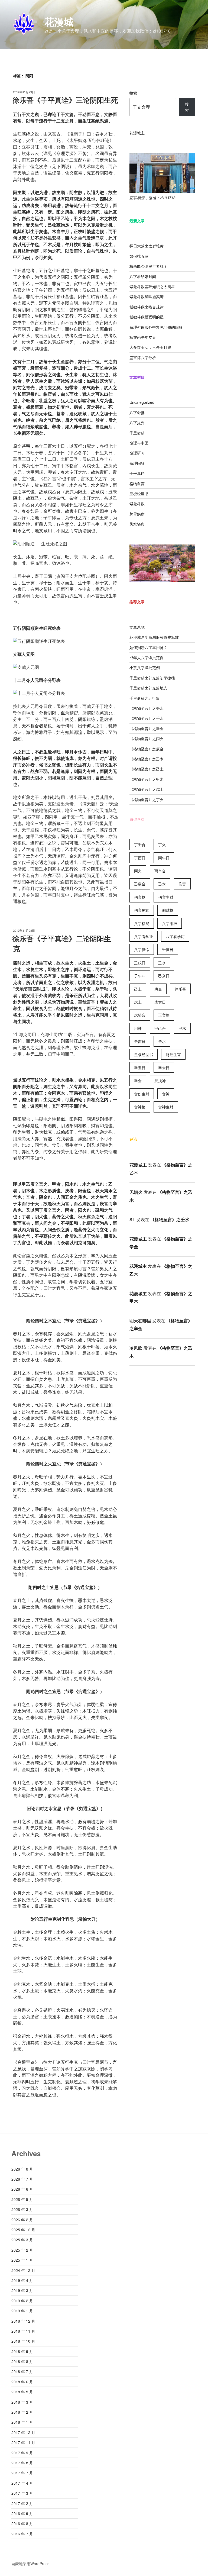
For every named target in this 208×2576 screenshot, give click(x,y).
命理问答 (137, 463)
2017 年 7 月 (22, 2473)
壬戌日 (140, 963)
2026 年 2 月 (22, 2220)
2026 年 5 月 (22, 2199)
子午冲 (140, 976)
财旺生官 (173, 1055)
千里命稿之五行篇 (145, 698)
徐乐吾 (180, 989)
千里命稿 (137, 433)
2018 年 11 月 (23, 2331)
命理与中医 (139, 443)
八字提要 (137, 423)
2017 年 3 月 (22, 2493)
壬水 (162, 963)
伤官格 (140, 897)
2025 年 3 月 (22, 2240)
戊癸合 (140, 1015)
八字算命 (142, 949)
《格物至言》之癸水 (147, 708)
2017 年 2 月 (22, 2503)
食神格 (140, 1107)
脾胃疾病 (137, 514)
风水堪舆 (137, 524)
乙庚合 (140, 884)
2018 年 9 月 (22, 2351)
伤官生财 (166, 897)
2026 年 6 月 (22, 2189)
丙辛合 (160, 871)
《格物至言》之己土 (147, 769)
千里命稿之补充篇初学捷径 (152, 678)
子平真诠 (137, 473)
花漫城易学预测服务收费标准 (154, 637)
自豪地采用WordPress (30, 2564)
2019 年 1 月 (22, 2311)
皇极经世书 (139, 494)
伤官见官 (142, 910)
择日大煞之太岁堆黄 (147, 246)
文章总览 (137, 627)
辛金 (138, 1081)
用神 (138, 1028)
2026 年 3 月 (22, 2209)
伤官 (182, 884)
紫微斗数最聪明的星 (147, 317)
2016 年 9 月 (22, 2513)
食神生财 (166, 1107)
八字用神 (170, 923)
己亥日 (164, 976)
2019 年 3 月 (22, 2290)
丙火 (138, 871)
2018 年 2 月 (22, 2412)
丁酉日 (140, 858)
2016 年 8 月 (22, 2523)
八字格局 (142, 923)
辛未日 (164, 1068)
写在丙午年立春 (143, 337)
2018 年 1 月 (22, 2422)
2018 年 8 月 (22, 2361)
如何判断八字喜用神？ (148, 647)
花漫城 (59, 21)
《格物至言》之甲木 (147, 779)
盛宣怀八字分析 (143, 357)
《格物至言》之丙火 (147, 739)
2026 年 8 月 (22, 2169)
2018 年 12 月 (23, 2321)
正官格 (164, 1015)
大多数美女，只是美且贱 (150, 347)
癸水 (162, 1041)
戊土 (138, 1002)
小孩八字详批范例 (145, 668)
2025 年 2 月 (22, 2250)
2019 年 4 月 (22, 2280)
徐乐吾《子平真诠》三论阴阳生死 (65, 100)
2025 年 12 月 (23, 2230)
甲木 (182, 1028)
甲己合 (160, 1028)
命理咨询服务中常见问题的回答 (156, 327)
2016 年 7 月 (22, 2534)
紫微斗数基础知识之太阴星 (152, 286)
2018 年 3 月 (22, 2402)
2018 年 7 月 (22, 2371)
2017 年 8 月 (22, 2463)
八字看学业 (144, 936)
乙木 (162, 884)
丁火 (162, 844)
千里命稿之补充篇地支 (148, 688)
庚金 (158, 989)
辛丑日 (140, 1068)
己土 (138, 989)
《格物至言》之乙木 (147, 759)
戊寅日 (160, 1002)
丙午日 (164, 858)
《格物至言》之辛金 (147, 728)
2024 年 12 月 (23, 2270)
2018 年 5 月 (22, 2392)
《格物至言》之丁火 (147, 799)
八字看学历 (175, 936)
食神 (166, 1094)
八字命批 (137, 412)
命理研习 (137, 453)
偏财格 (168, 910)
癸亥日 (140, 1041)
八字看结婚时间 (143, 276)
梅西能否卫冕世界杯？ (148, 266)
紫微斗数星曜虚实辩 (147, 296)
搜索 (133, 93)
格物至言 (137, 483)
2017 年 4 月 (22, 2483)
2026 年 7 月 (22, 2179)
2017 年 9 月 (22, 2453)
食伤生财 (142, 1094)
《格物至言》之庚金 (147, 749)
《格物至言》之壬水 (147, 718)
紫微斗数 (137, 504)
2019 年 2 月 (22, 2301)
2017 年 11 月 (23, 2442)
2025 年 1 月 (22, 2260)
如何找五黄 (139, 256)
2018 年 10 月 (23, 2341)
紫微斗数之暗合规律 (147, 307)
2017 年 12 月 (23, 2432)
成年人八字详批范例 (147, 657)
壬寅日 (168, 949)
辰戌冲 (160, 1081)
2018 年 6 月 (22, 2382)
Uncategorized (142, 402)
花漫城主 (137, 133)
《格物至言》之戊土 (147, 789)
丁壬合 (140, 844)
